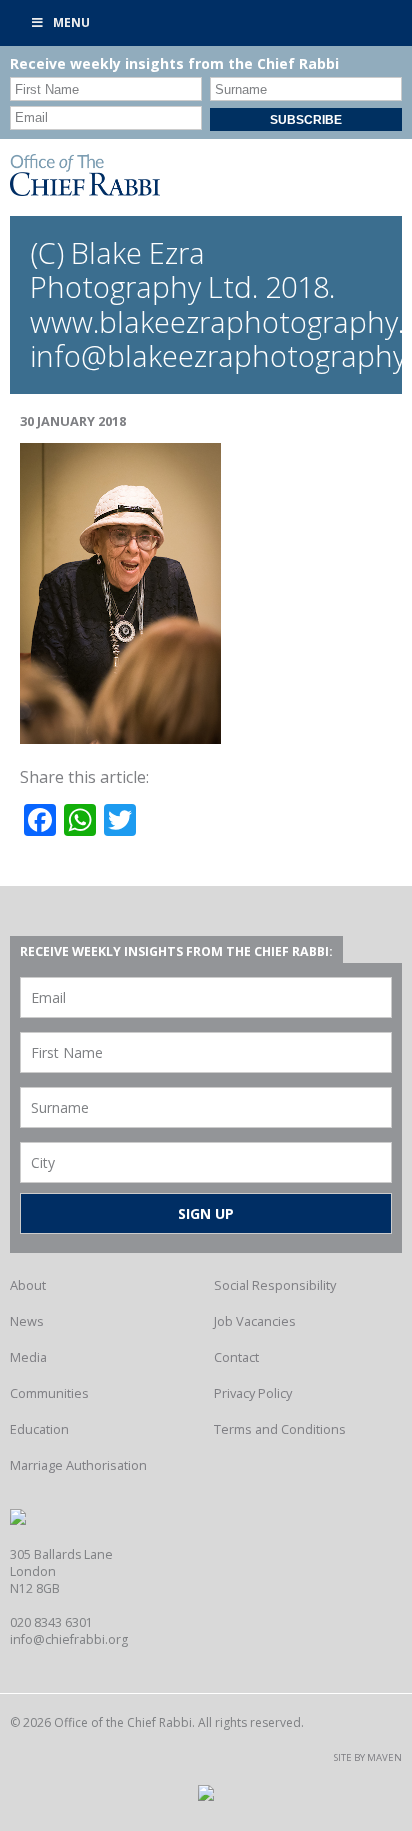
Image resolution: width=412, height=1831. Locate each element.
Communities (49, 1393)
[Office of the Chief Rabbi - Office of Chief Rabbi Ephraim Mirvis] (85, 190)
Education (39, 1429)
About (28, 1285)
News (27, 1321)
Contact (236, 1357)
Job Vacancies (255, 1321)
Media (28, 1357)
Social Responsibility (275, 1285)
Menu (71, 22)
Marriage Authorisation (78, 1465)
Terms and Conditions (280, 1429)
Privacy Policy (253, 1393)
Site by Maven (368, 1757)
